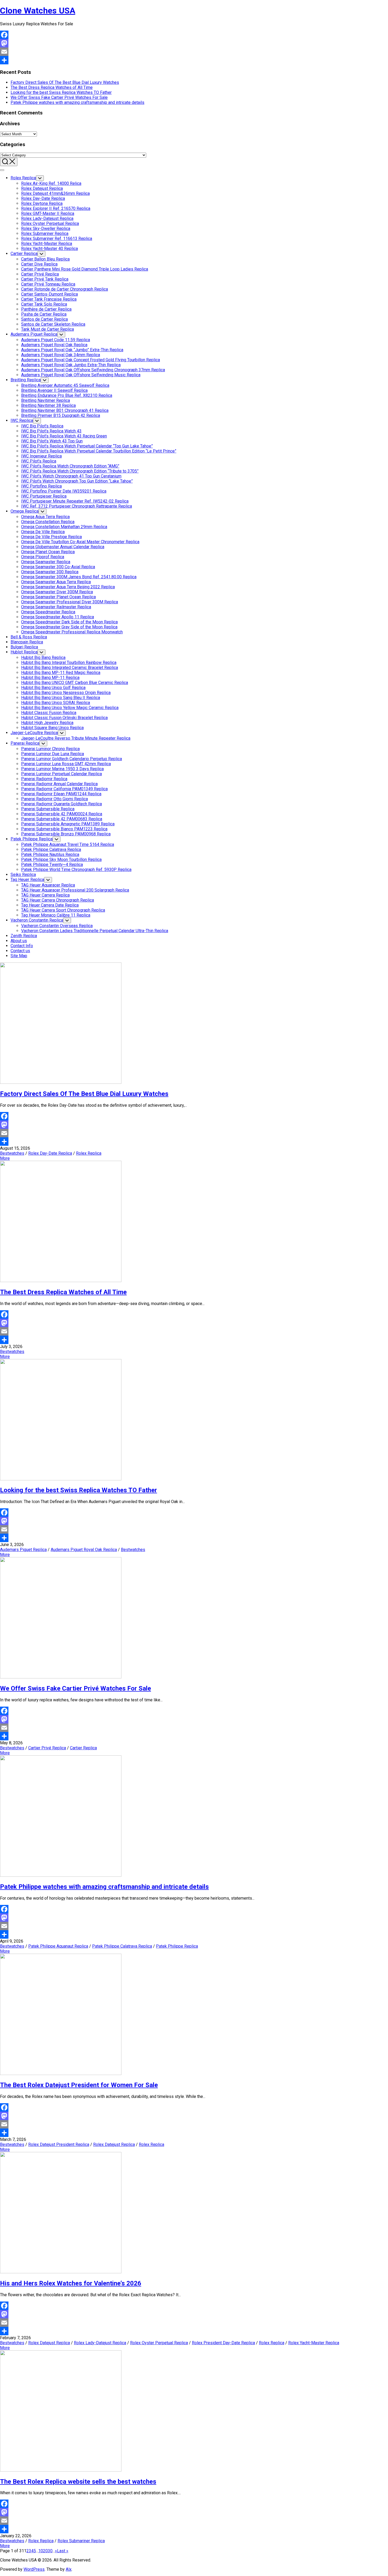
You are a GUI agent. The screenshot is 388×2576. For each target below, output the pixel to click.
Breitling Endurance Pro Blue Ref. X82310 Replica (67, 395)
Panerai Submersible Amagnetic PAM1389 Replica (68, 824)
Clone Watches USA (38, 11)
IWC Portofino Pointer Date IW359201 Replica (64, 491)
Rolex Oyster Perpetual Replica (50, 223)
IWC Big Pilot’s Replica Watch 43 (51, 431)
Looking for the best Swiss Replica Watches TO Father (61, 92)
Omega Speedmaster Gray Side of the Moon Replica (69, 627)
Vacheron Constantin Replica (37, 920)
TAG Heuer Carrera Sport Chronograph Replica (63, 910)
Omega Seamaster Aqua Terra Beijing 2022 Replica (68, 587)
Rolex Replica (23, 178)
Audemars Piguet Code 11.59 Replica (56, 340)
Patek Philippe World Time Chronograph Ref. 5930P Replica (76, 870)
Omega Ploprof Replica (43, 557)
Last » (63, 2551)
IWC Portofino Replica (41, 486)
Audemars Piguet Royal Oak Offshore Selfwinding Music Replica (81, 375)
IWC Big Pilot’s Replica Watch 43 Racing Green (64, 436)
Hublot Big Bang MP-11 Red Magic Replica (61, 673)
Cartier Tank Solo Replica (44, 304)
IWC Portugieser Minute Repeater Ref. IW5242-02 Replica (75, 501)
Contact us (20, 951)
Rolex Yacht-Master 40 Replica (49, 249)
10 (41, 2551)
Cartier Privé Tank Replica (45, 279)
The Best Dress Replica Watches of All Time (52, 87)
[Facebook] (194, 35)
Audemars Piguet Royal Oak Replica (54, 345)
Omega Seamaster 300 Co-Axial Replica (58, 567)
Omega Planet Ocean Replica (48, 552)
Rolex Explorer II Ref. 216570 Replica (56, 208)
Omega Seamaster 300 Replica (50, 572)
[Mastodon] (194, 43)
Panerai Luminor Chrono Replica (50, 749)
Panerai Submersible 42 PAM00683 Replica (62, 819)
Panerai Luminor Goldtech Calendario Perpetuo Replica (72, 759)
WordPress (34, 2569)
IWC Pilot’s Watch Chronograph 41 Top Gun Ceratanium (71, 476)
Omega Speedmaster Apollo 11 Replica (58, 617)
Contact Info (22, 946)
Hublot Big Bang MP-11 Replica (50, 678)
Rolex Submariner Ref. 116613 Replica (57, 239)
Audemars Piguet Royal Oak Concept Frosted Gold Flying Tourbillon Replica (91, 360)
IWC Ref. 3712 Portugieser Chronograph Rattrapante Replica (77, 506)
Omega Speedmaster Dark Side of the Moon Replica (69, 622)
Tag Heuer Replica (27, 880)
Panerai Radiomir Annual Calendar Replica (59, 784)
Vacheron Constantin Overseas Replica (57, 926)
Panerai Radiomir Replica (44, 779)
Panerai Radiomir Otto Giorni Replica (55, 799)
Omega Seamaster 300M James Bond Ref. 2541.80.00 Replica (79, 577)
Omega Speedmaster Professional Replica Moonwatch (72, 632)
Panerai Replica (25, 743)
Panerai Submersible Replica (48, 809)
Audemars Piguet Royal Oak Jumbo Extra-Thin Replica (71, 365)
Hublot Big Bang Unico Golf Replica (53, 688)
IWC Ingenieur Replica (41, 456)
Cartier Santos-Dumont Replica (49, 294)
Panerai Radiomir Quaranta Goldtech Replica (61, 804)
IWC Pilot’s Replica (39, 461)
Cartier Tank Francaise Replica (49, 299)
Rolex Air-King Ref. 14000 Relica (51, 183)
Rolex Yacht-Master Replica (47, 244)
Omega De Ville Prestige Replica (51, 537)
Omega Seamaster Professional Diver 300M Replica (70, 602)
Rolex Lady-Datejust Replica (47, 218)
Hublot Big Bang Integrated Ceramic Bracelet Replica (70, 668)
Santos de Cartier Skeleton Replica (53, 324)
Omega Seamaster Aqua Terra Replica (56, 582)
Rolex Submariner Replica (45, 233)
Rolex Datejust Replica (42, 188)
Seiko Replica (23, 875)
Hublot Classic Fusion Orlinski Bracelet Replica (64, 718)
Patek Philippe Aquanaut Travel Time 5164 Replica (68, 844)
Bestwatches (12, 1153)
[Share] (194, 60)
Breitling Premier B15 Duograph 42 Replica (61, 415)
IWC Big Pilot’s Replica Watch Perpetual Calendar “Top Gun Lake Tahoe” (87, 446)
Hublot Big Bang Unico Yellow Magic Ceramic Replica (70, 708)
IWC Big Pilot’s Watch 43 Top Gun (52, 441)
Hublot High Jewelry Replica (47, 723)
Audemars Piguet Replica (34, 334)
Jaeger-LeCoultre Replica (34, 733)
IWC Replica (22, 420)
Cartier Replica (24, 254)
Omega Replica (25, 511)
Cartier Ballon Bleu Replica (45, 259)
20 (45, 2551)
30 (50, 2551)
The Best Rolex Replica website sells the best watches (78, 2482)
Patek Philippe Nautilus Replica (50, 854)
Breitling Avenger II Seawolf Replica (54, 390)
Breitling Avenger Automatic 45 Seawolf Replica (65, 385)
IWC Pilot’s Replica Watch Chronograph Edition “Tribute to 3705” (80, 471)
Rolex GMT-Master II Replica (48, 213)
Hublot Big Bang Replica (43, 658)
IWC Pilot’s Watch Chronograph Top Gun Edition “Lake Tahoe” (77, 481)
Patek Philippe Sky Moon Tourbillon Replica (61, 860)
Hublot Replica (24, 652)
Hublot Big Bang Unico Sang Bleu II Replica (61, 698)
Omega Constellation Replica (48, 522)
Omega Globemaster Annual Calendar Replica (63, 547)
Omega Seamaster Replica (46, 562)
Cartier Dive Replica (39, 264)
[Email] (194, 52)
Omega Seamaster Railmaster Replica (56, 607)
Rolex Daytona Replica (42, 203)
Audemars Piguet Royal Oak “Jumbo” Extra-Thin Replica (72, 350)
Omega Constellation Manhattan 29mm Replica (64, 527)
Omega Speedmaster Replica (48, 612)
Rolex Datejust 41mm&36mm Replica (55, 193)
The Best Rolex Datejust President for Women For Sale (79, 2085)
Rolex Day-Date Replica (43, 198)
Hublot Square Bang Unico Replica (52, 728)
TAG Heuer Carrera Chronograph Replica (58, 900)
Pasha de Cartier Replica (44, 314)
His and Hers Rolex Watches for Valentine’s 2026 (71, 2283)
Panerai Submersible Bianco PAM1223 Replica (64, 829)
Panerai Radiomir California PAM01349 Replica (64, 789)
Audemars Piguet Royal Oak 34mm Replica (61, 355)
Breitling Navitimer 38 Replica (48, 405)
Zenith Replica (24, 936)
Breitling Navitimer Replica (46, 400)
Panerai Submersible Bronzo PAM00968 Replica (66, 834)
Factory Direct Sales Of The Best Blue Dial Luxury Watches (65, 82)
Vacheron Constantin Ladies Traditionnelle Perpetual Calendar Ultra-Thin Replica (95, 931)
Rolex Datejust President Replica (59, 2144)
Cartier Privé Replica (40, 274)
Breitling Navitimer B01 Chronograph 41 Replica (65, 410)
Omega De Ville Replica (43, 532)
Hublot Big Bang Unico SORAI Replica (56, 703)
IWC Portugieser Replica (44, 496)
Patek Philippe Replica (32, 839)
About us (19, 941)
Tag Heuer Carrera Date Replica (50, 905)
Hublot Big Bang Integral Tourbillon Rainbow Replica (69, 663)
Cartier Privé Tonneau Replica (48, 284)
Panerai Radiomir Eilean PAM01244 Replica (61, 794)
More (5, 1158)
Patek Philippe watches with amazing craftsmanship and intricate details (77, 102)
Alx (69, 2569)
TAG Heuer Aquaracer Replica (48, 885)
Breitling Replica (26, 380)
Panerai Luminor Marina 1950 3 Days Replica (62, 769)
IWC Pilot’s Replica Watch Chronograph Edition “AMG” (70, 466)
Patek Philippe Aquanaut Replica (58, 1946)
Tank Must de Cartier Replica (48, 329)
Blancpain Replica (27, 642)
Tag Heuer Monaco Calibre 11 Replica (56, 915)
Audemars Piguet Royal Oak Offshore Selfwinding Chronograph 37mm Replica (93, 370)
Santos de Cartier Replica (44, 319)
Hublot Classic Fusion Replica (49, 713)
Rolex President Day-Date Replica (223, 2343)
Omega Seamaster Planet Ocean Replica (58, 597)
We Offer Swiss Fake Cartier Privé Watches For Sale (59, 97)
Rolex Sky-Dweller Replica (46, 228)
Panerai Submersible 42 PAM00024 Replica (62, 814)
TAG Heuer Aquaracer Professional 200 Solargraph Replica (75, 890)
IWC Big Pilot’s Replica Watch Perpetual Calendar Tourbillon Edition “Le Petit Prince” (99, 451)
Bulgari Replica (24, 647)
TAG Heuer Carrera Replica (45, 895)
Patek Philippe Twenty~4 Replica (52, 865)
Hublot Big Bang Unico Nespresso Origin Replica (66, 693)
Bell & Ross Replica (29, 637)
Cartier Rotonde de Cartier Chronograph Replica (65, 289)
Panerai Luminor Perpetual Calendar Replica (61, 774)
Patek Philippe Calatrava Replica (51, 849)
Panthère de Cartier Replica (46, 309)
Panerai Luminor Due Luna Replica (53, 754)
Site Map (19, 956)
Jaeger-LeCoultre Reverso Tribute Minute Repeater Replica (76, 738)
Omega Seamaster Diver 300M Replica (57, 592)
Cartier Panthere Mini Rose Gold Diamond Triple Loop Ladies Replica (85, 269)
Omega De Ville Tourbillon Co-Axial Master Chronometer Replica (80, 542)
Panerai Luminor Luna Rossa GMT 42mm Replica (66, 764)
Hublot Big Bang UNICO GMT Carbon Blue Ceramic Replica (75, 683)
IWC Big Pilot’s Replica (42, 426)
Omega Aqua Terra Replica (45, 517)
